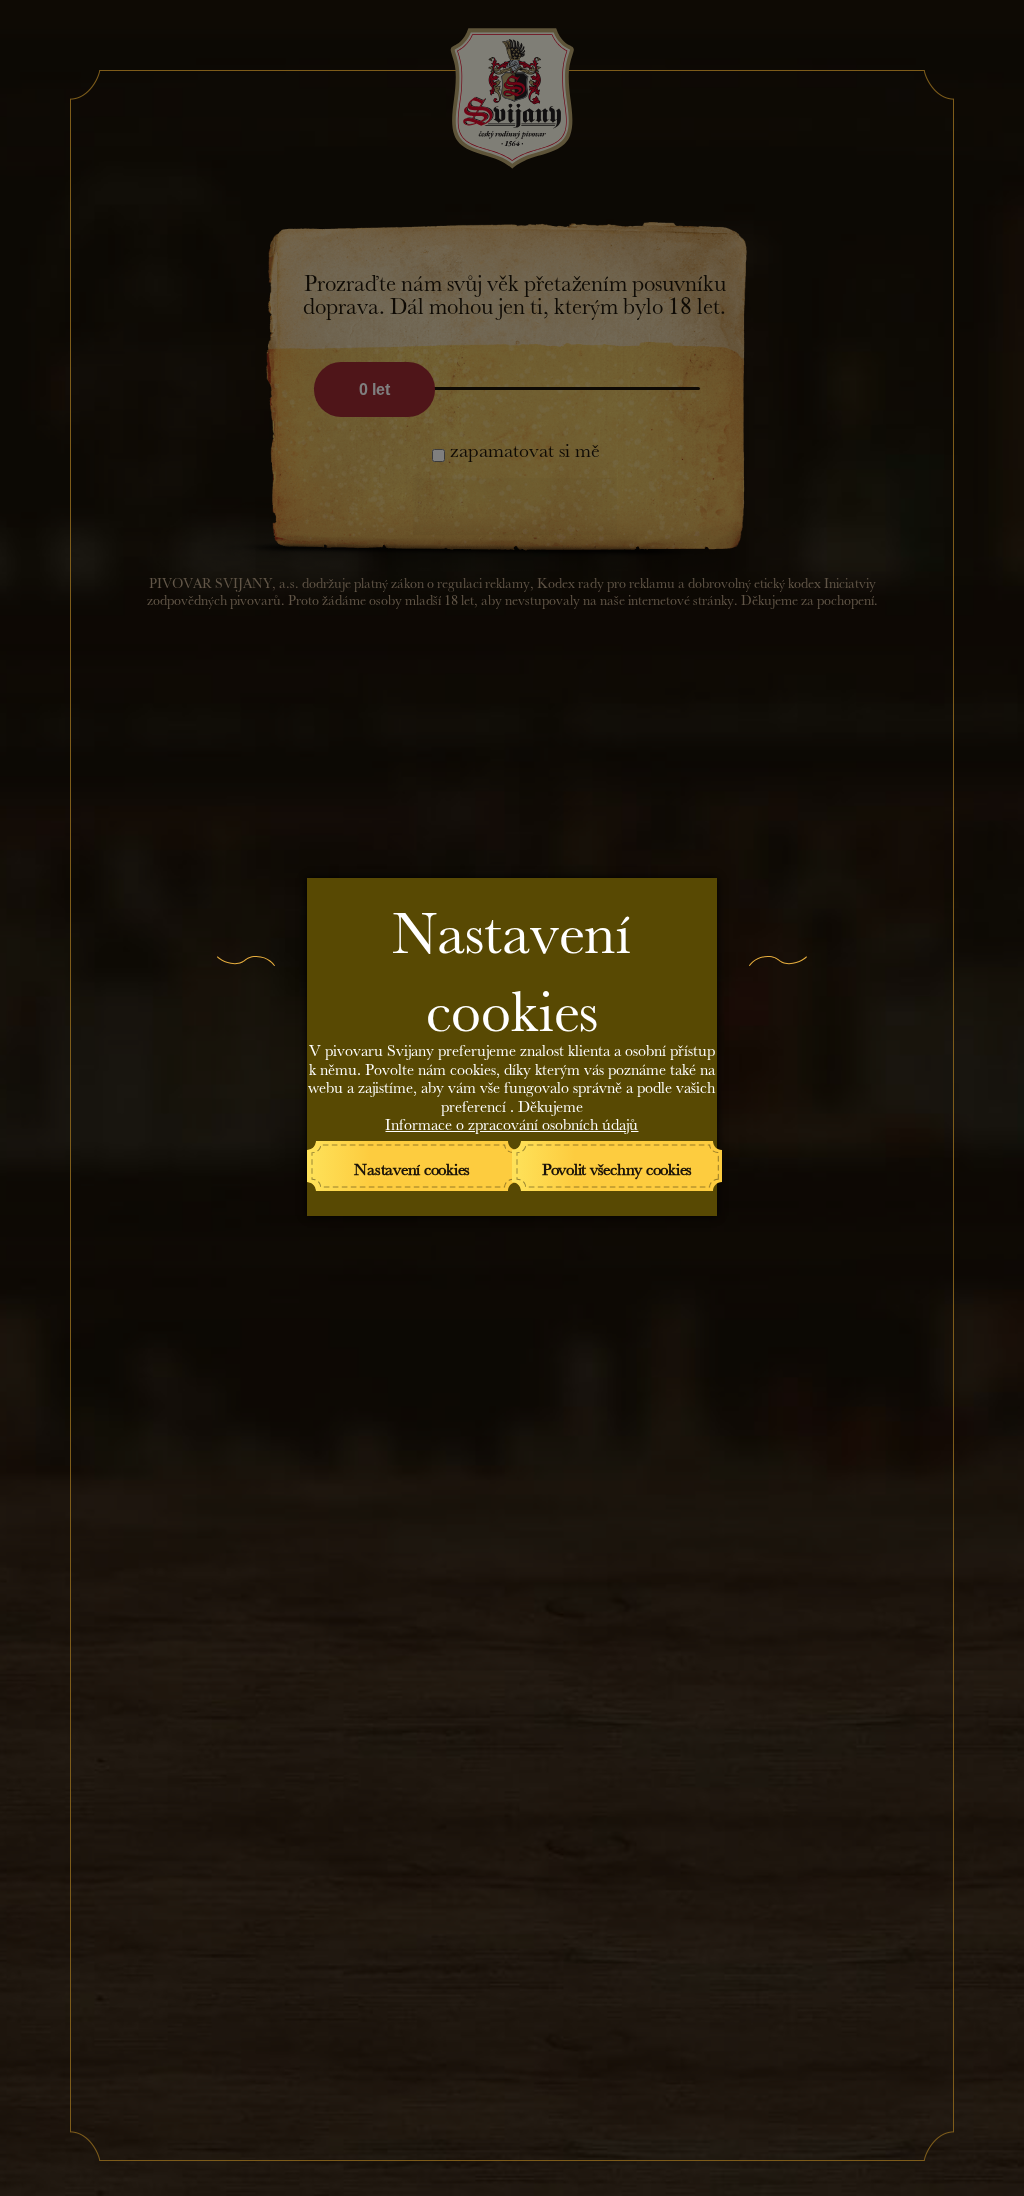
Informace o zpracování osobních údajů (511, 1121)
